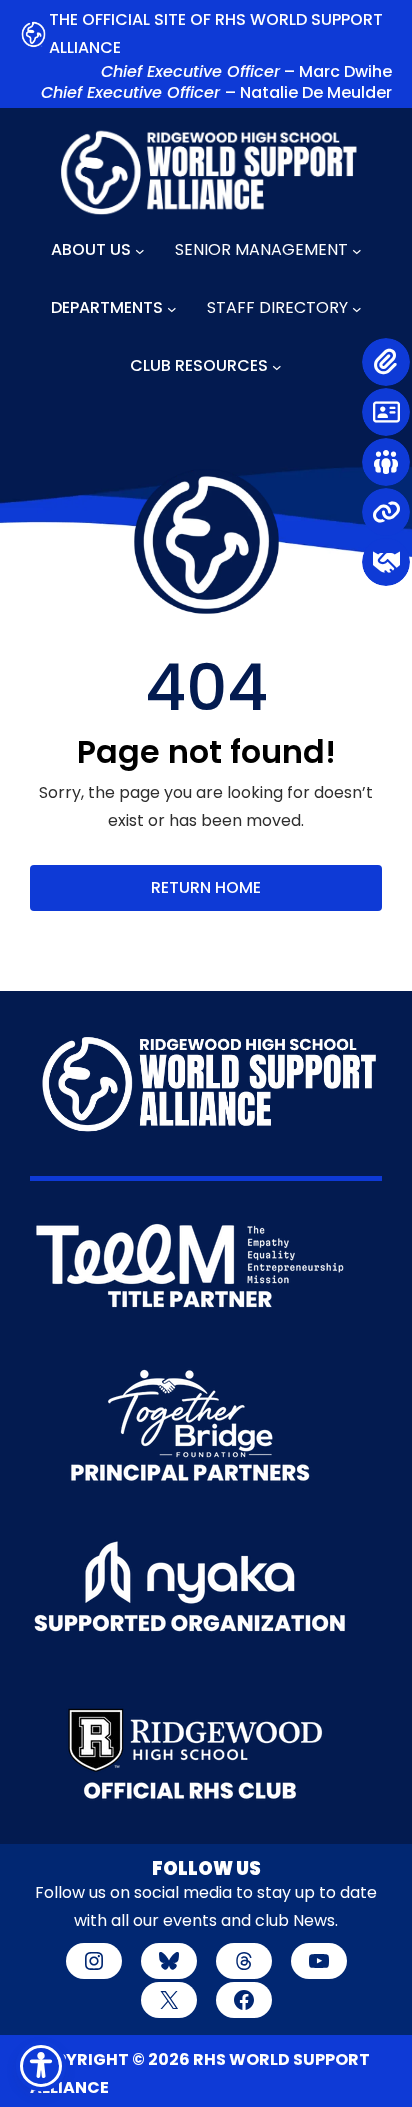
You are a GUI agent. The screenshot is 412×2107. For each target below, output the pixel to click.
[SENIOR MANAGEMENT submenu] (357, 251)
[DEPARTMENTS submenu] (172, 309)
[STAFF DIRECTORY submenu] (357, 309)
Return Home (206, 887)
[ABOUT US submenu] (140, 251)
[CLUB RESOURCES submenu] (277, 367)
